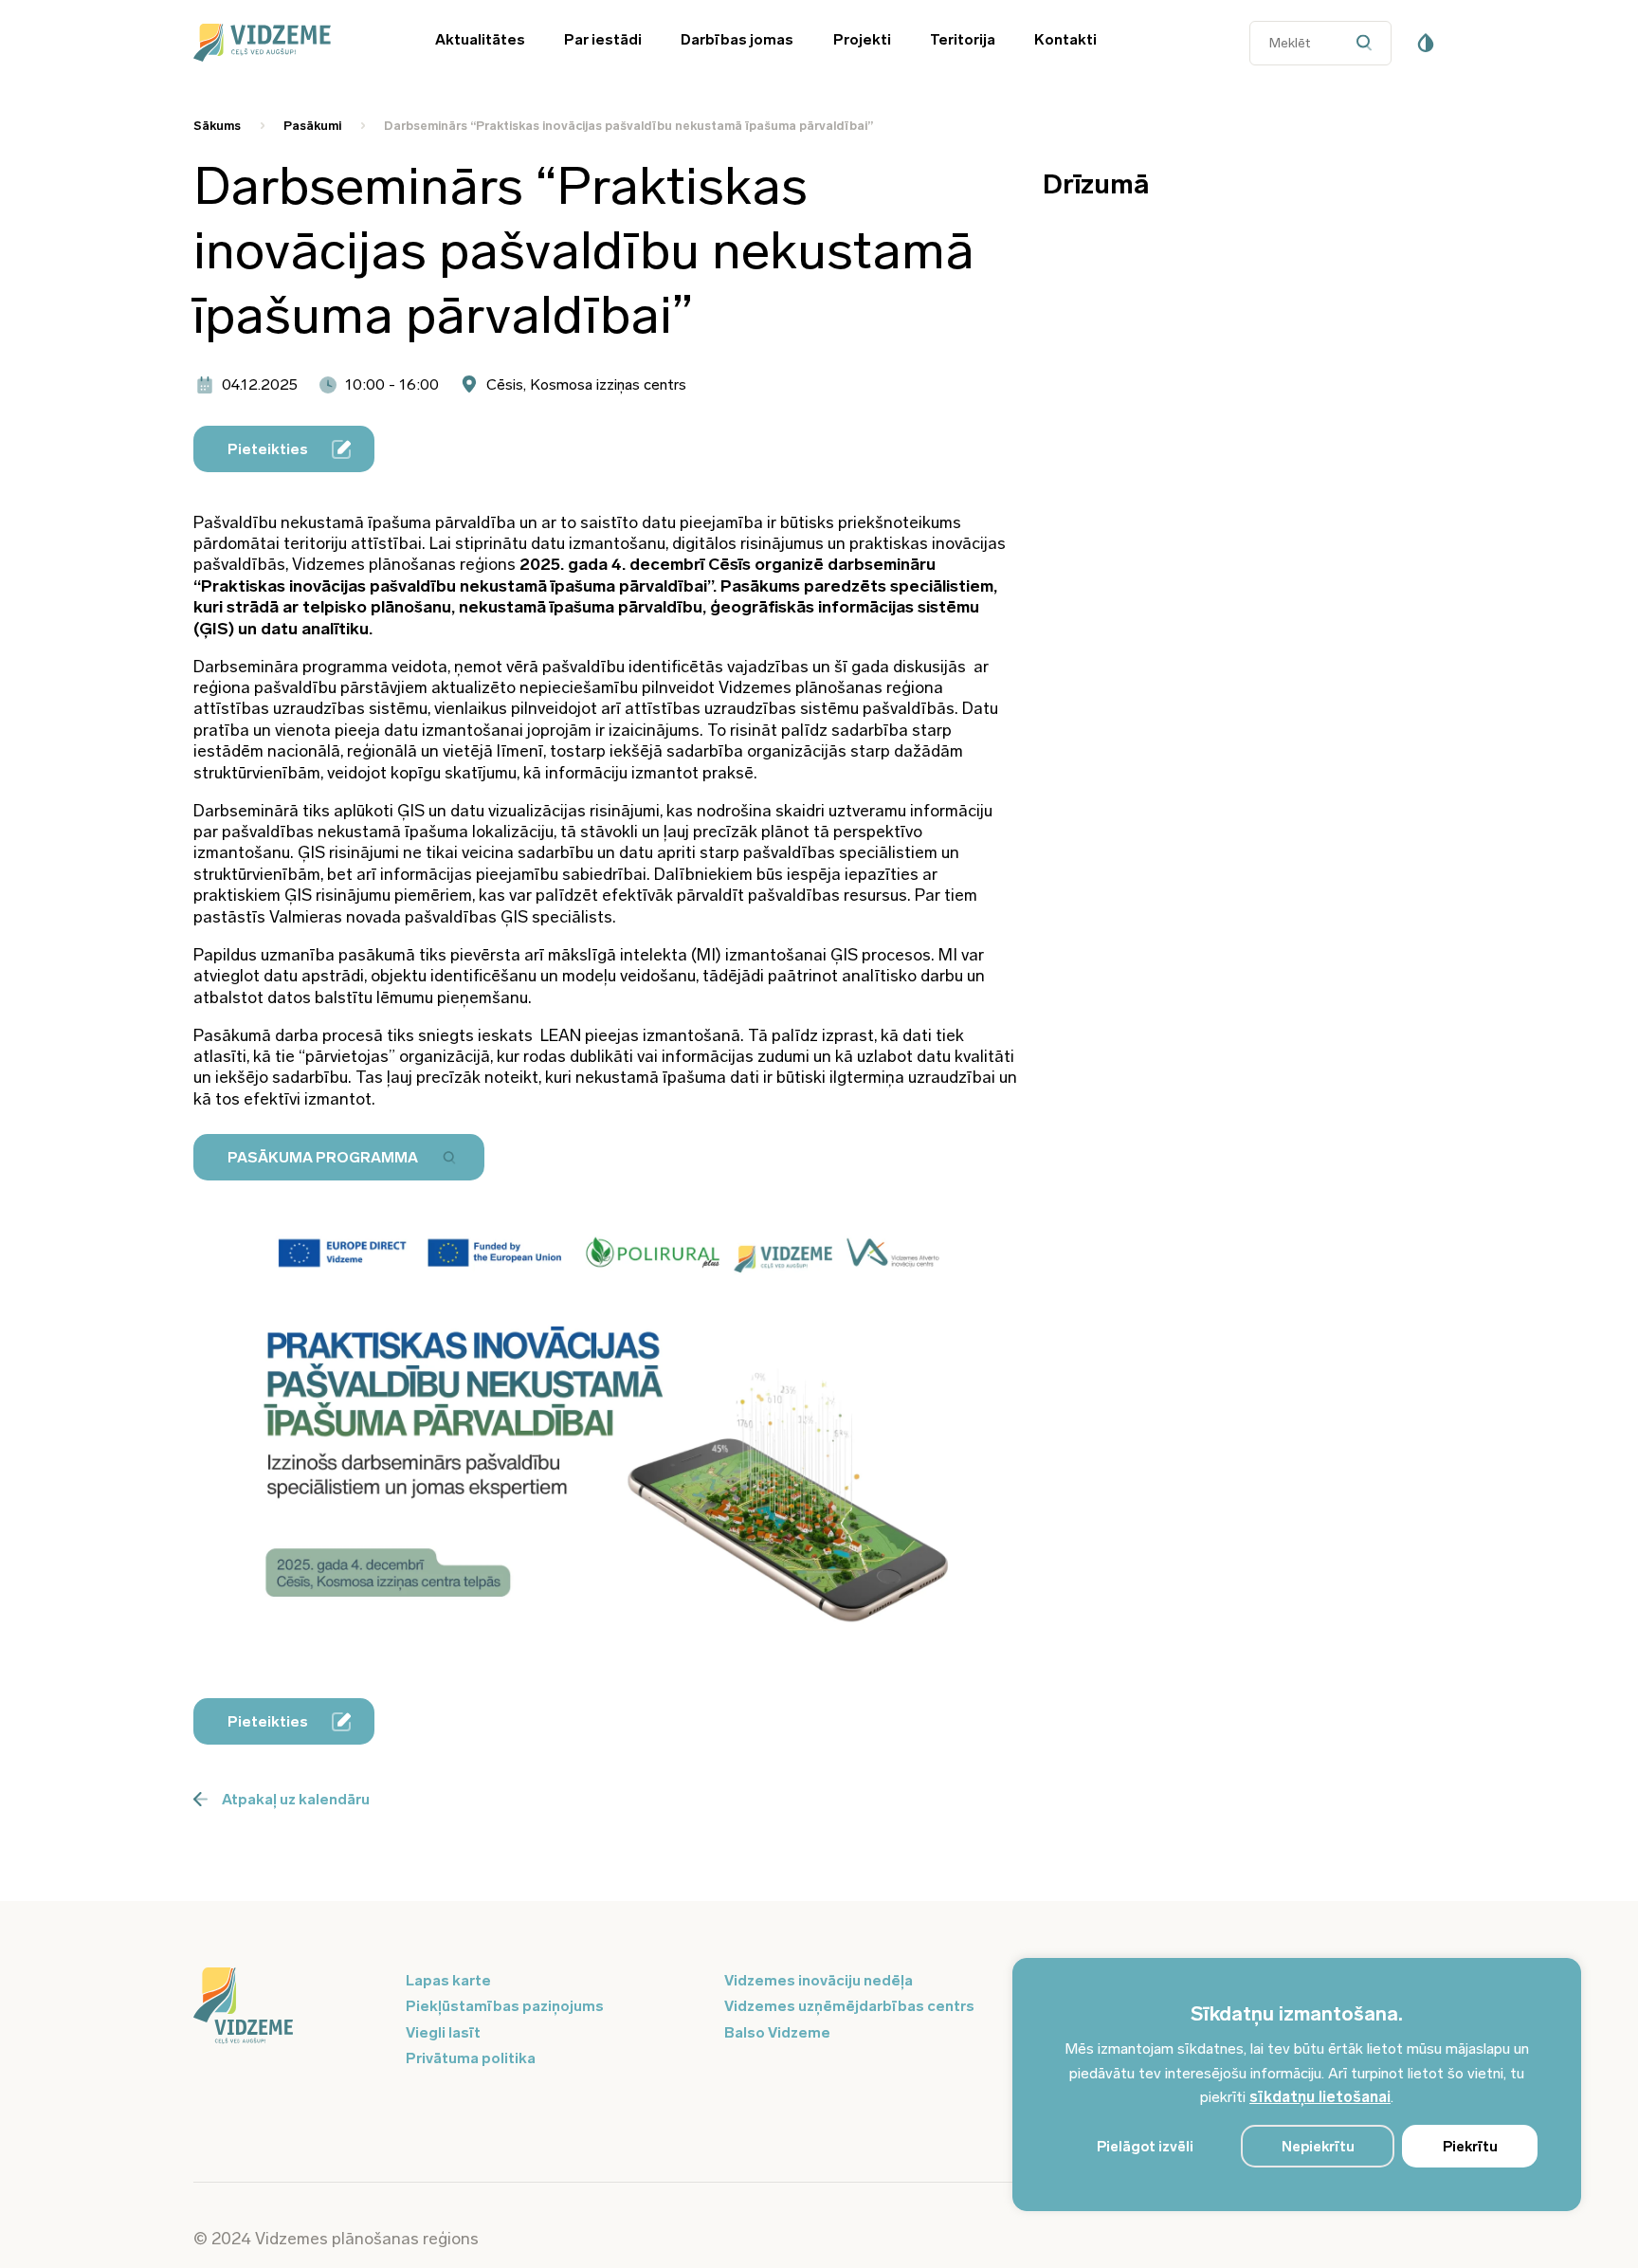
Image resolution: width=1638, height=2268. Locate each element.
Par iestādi (603, 39)
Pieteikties (268, 449)
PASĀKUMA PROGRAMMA (323, 1157)
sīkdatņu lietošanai (1320, 2097)
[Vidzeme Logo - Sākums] (288, 43)
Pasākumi (312, 126)
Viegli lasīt (443, 2032)
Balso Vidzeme (777, 2032)
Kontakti (1065, 39)
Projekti (862, 39)
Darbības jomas (737, 39)
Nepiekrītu (1318, 2147)
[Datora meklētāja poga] (1368, 43)
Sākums (217, 126)
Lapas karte (448, 1980)
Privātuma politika (471, 2058)
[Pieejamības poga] (1426, 43)
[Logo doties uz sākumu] (288, 2007)
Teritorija (963, 39)
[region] (1297, 2085)
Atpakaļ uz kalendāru (296, 1799)
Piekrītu (1470, 2147)
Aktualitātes (480, 39)
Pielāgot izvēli (1145, 2147)
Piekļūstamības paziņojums (505, 2006)
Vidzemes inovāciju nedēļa (819, 1980)
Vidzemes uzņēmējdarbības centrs (849, 2006)
